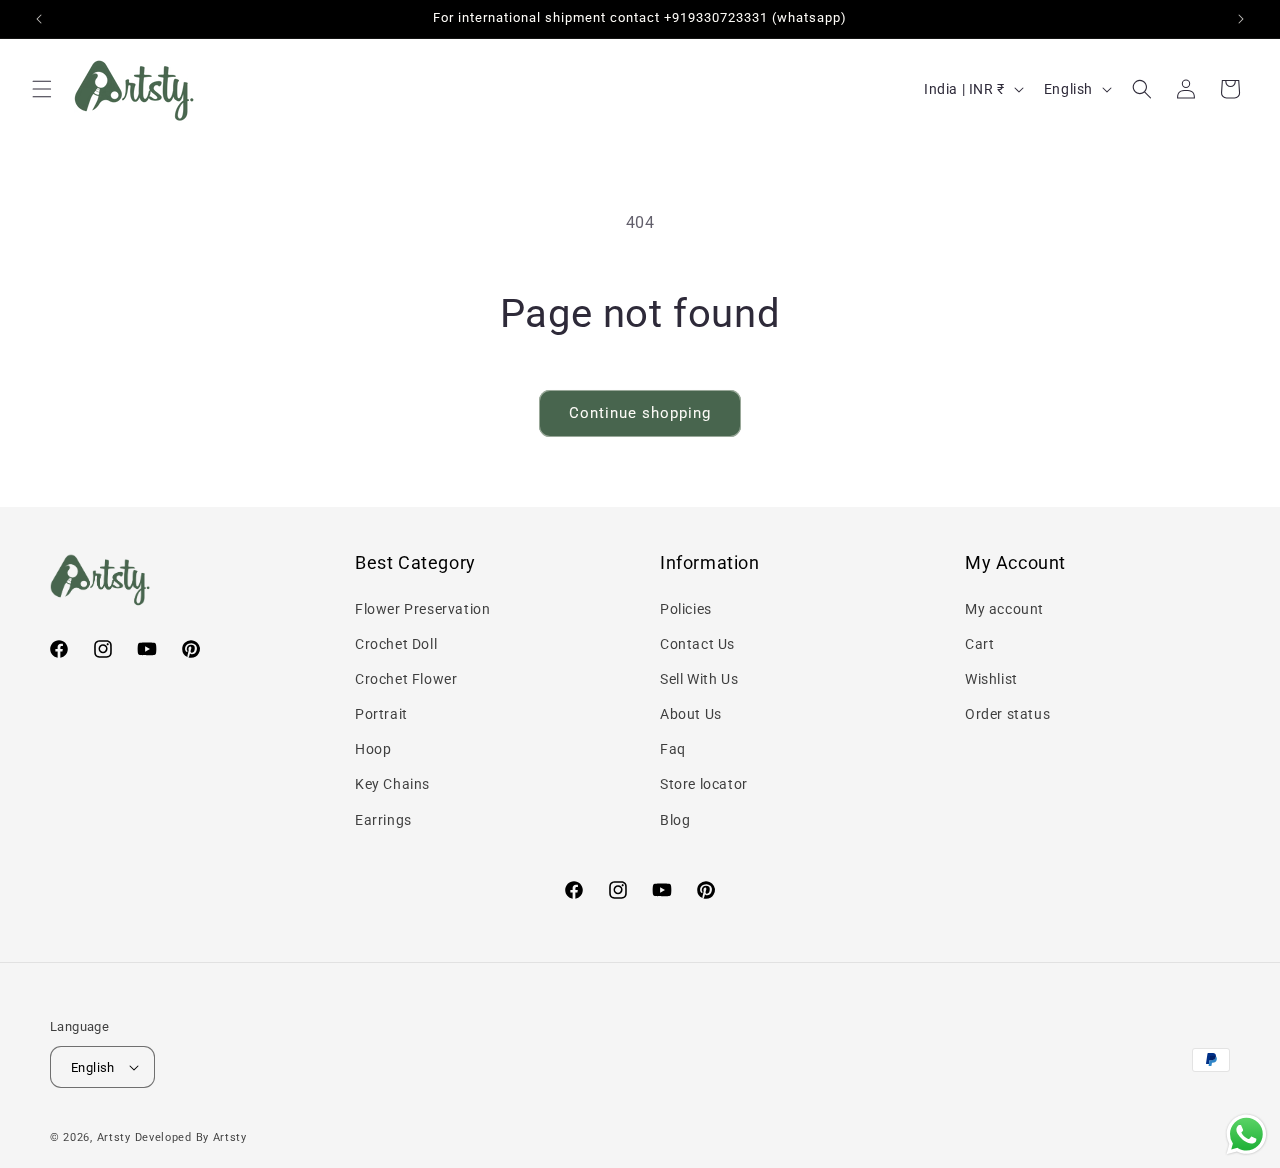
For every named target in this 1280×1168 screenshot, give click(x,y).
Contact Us (697, 644)
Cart (979, 644)
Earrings (383, 820)
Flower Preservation (422, 609)
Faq (673, 749)
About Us (691, 714)
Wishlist (991, 679)
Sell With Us (699, 679)
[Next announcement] (1241, 19)
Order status (1007, 714)
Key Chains (392, 784)
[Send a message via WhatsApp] (1246, 1134)
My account (1004, 609)
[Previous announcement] (39, 19)
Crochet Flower (406, 679)
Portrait (381, 714)
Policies (686, 609)
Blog (675, 820)
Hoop (373, 749)
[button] (42, 89)
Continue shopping (640, 413)
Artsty (114, 1137)
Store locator (704, 784)
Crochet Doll (396, 644)
